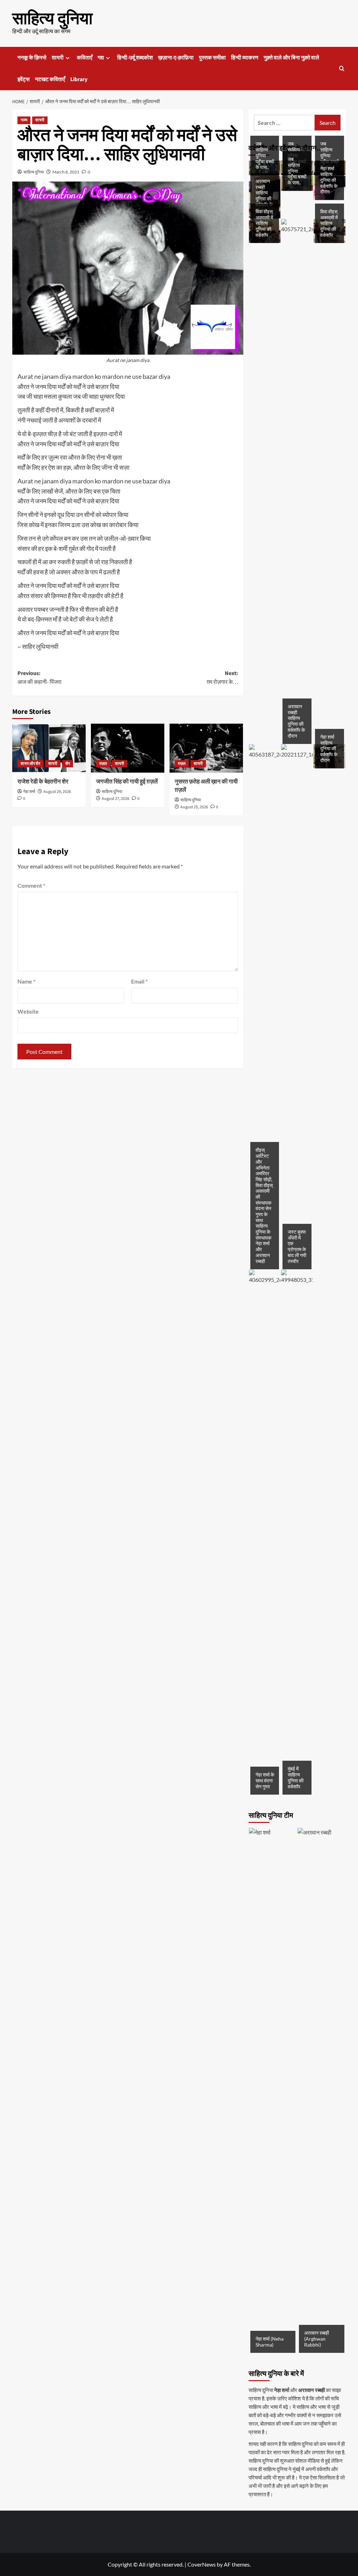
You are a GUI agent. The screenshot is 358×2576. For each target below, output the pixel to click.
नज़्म (24, 120)
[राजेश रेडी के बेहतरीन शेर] (49, 748)
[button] (342, 68)
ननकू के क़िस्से (32, 58)
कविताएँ (85, 58)
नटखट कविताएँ (50, 79)
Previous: (40, 678)
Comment (31, 885)
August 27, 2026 (116, 799)
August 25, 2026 (194, 807)
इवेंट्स (24, 79)
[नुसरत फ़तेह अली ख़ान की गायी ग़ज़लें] (206, 748)
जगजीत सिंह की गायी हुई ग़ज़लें (127, 782)
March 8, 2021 (66, 172)
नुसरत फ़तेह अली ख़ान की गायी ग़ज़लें (206, 786)
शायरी (58, 58)
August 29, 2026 (57, 792)
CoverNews (202, 2564)
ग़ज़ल (103, 764)
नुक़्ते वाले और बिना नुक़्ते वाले (291, 58)
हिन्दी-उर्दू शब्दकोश (135, 58)
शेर (68, 764)
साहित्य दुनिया (52, 19)
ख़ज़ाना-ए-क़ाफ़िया (176, 58)
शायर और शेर (30, 764)
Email (139, 981)
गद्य (101, 58)
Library (79, 79)
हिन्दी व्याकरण (245, 58)
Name (26, 981)
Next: (222, 678)
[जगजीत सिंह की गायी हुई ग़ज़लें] (128, 748)
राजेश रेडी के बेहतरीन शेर (43, 782)
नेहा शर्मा (29, 792)
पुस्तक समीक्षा (212, 58)
